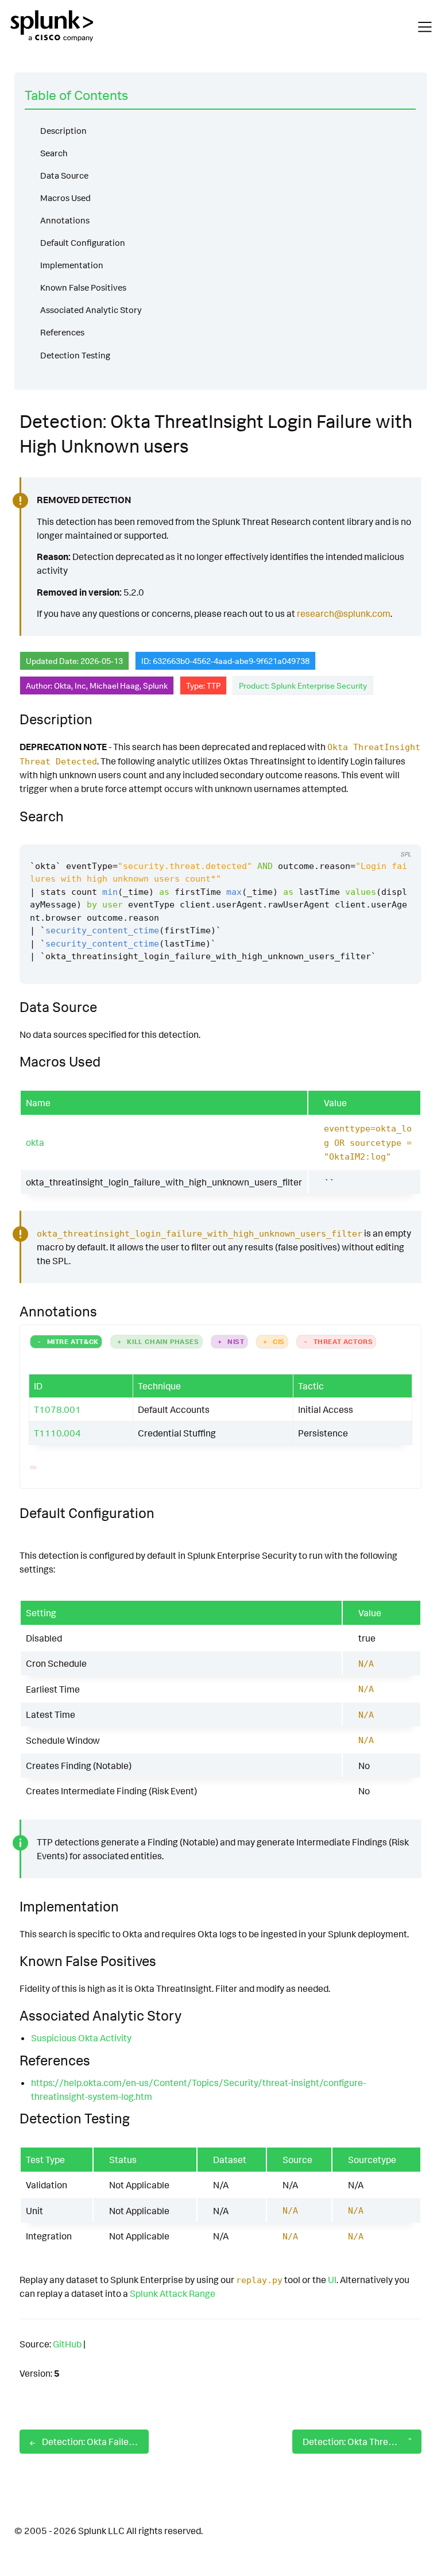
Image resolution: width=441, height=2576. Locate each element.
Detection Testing (75, 355)
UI (332, 2280)
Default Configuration (83, 243)
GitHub (67, 2344)
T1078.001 (57, 1409)
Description (63, 131)
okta (35, 1142)
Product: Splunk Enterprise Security (303, 685)
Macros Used (65, 198)
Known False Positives (83, 287)
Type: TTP (203, 685)
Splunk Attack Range (173, 2293)
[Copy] (378, 833)
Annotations (65, 220)
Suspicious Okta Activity (81, 2038)
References (62, 332)
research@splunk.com (344, 613)
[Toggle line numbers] (400, 833)
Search (54, 153)
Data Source (64, 175)
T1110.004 (57, 1433)
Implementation (72, 265)
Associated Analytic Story (91, 310)
